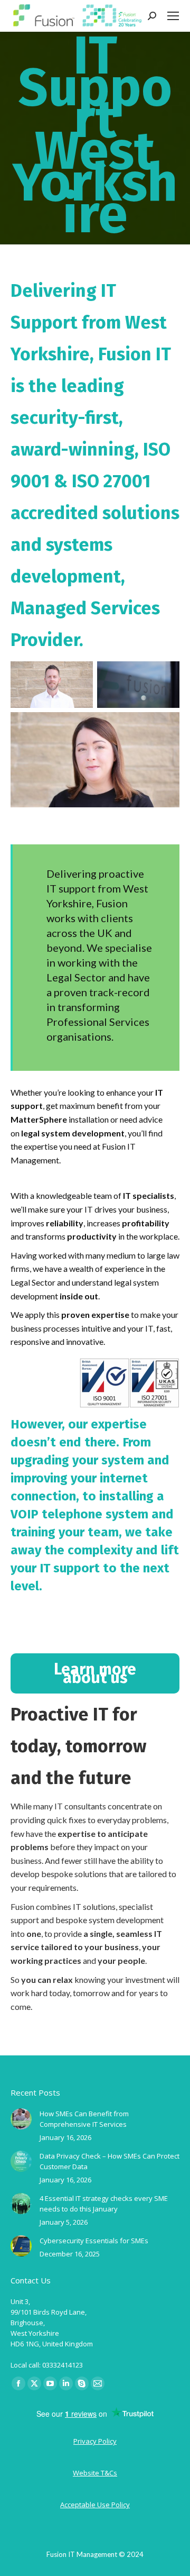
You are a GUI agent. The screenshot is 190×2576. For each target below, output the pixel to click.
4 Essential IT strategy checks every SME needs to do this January (104, 2204)
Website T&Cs (95, 2473)
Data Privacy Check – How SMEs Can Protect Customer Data (110, 2161)
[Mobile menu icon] (173, 16)
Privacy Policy (95, 2441)
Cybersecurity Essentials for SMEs (94, 2241)
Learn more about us (95, 1673)
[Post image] (21, 2119)
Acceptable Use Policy (95, 2505)
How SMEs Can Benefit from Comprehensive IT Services (84, 2119)
